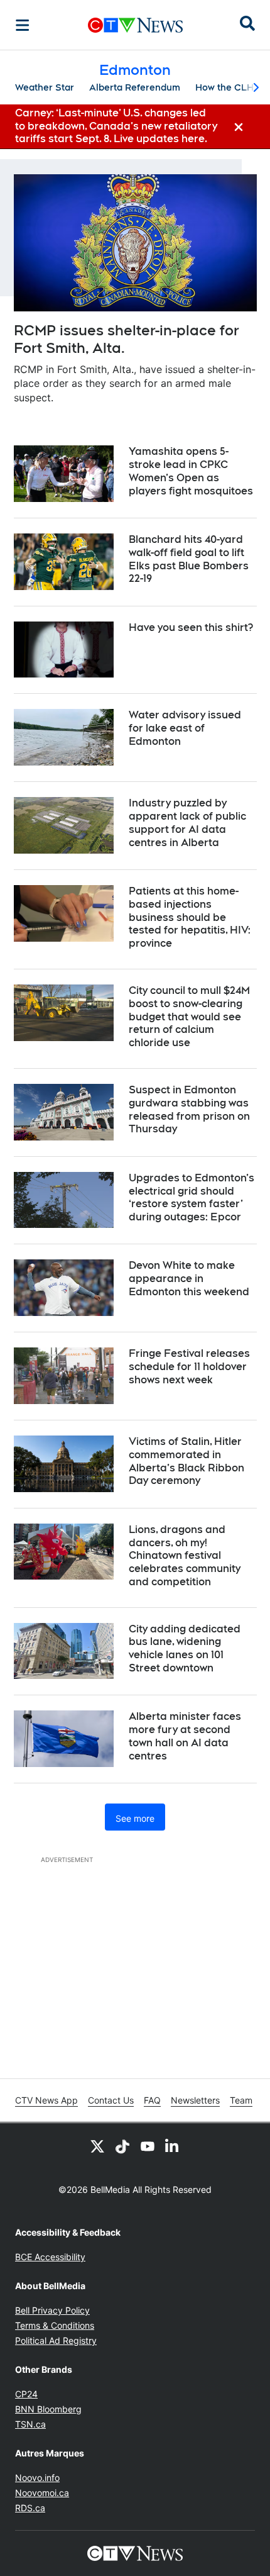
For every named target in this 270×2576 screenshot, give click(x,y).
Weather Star (45, 87)
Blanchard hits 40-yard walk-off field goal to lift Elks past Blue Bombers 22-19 (189, 559)
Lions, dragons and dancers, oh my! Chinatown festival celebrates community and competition (185, 1556)
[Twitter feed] (97, 2146)
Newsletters (195, 2100)
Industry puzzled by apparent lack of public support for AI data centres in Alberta (187, 822)
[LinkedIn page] (173, 2146)
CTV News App (46, 2100)
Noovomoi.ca (42, 2493)
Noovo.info (37, 2478)
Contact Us (111, 2100)
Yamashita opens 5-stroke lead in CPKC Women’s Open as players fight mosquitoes (191, 471)
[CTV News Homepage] (135, 25)
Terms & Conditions (55, 2325)
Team (241, 2100)
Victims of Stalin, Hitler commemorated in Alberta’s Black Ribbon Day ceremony (186, 1461)
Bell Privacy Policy (52, 2310)
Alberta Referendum (135, 87)
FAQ (152, 2100)
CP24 (26, 2394)
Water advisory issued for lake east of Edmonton (185, 728)
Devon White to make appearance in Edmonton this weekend (189, 1279)
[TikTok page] (122, 2146)
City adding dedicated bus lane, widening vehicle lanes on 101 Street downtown (185, 1648)
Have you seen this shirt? (191, 627)
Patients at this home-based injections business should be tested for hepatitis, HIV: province (190, 917)
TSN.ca (30, 2424)
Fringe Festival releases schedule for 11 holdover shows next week (189, 1367)
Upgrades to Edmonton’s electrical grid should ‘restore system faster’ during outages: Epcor (192, 1197)
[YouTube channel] (148, 2146)
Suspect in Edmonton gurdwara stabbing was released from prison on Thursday (189, 1109)
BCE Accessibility (50, 2257)
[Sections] (23, 25)
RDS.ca (30, 2508)
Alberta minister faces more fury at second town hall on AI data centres (185, 1736)
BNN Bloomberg (48, 2409)
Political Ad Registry (56, 2340)
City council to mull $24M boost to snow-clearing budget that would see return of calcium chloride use (189, 1017)
